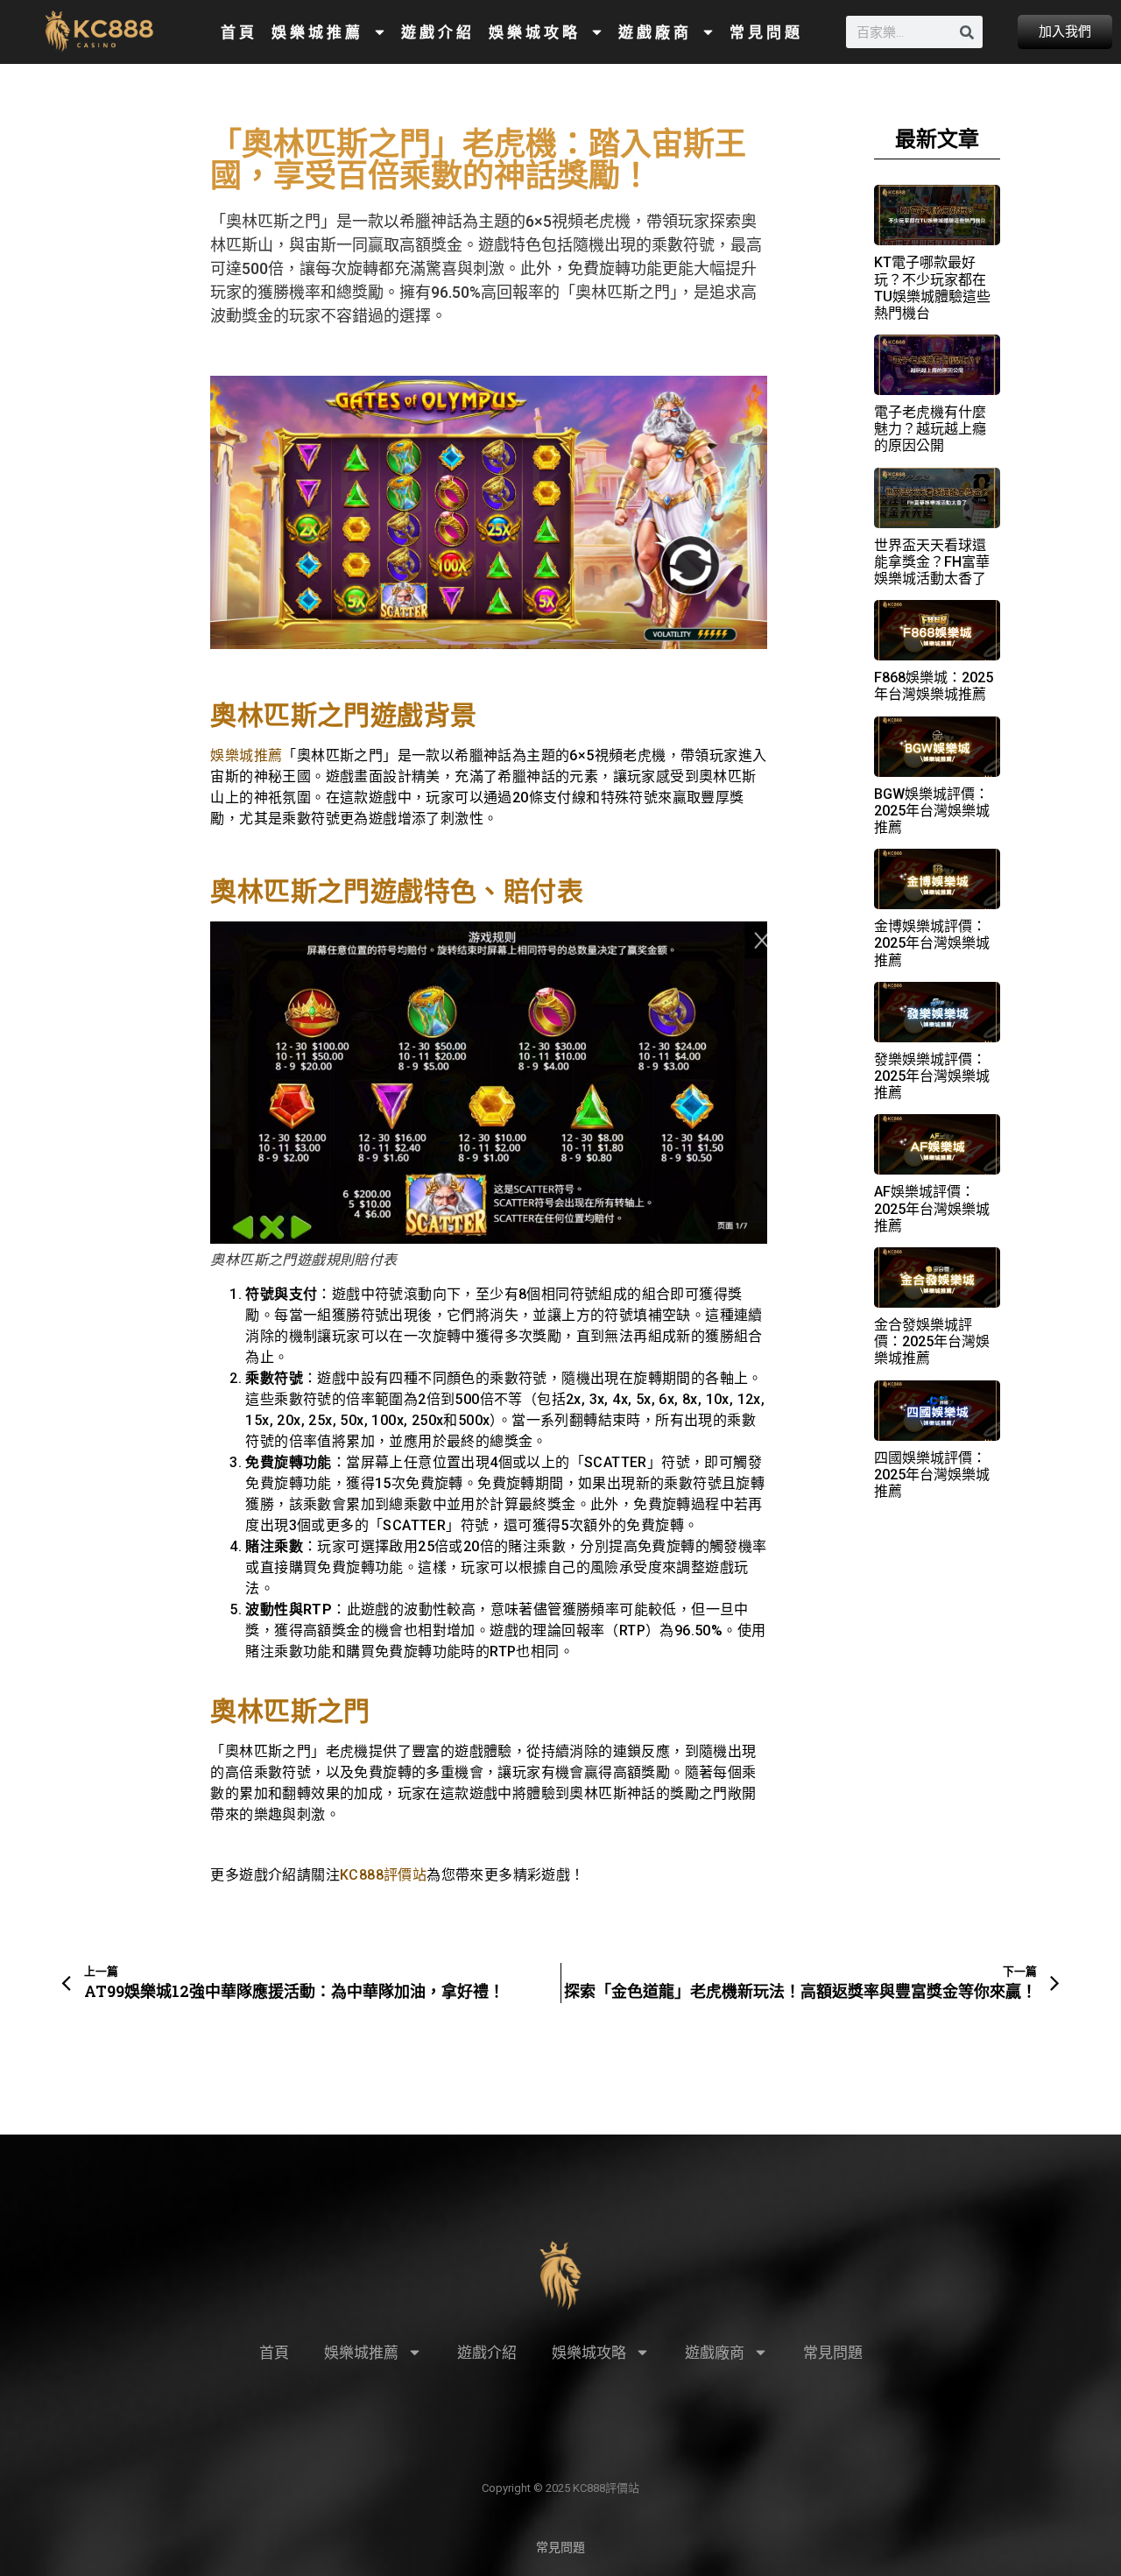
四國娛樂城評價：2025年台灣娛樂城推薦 (932, 1475)
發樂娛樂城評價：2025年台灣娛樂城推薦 (932, 1076)
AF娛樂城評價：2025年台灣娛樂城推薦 (932, 1208)
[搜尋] (966, 32)
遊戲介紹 (438, 32)
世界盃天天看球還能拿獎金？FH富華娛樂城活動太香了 (932, 562)
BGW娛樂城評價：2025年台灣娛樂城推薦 (932, 811)
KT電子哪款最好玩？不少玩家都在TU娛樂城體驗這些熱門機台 (932, 288)
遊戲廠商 (655, 32)
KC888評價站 (383, 1875)
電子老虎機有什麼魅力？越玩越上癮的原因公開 (930, 429)
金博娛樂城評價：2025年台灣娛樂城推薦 (932, 943)
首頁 (239, 32)
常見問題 (766, 32)
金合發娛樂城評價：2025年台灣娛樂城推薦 (932, 1341)
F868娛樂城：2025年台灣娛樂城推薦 (934, 686)
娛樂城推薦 (317, 32)
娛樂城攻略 (535, 32)
